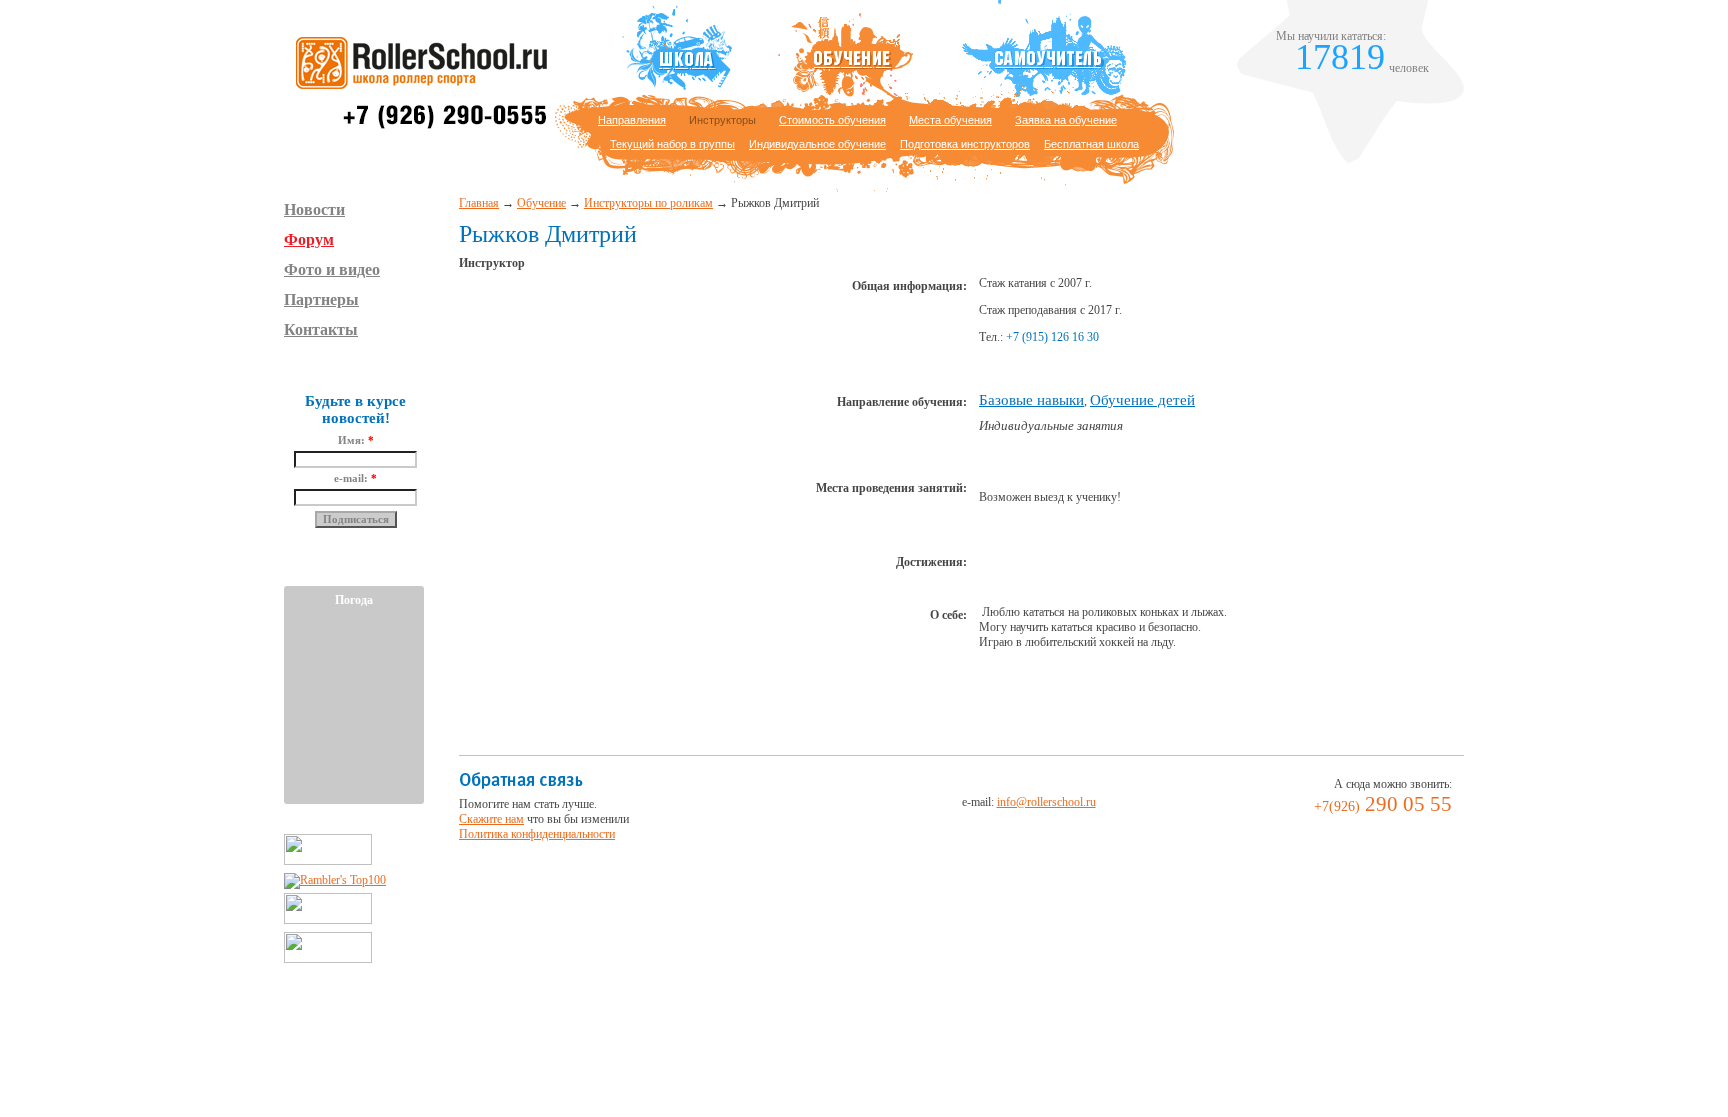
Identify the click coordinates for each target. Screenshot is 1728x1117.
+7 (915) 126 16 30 (1052, 337)
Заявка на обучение (1066, 120)
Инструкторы (722, 120)
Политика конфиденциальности (537, 834)
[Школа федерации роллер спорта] (417, 126)
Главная (479, 203)
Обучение (541, 203)
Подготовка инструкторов (965, 144)
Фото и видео (332, 269)
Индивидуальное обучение (817, 144)
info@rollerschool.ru (1046, 802)
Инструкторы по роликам (648, 203)
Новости (314, 209)
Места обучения (950, 120)
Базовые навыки (1031, 400)
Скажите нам (491, 819)
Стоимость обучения (832, 120)
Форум (309, 239)
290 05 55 (1383, 804)
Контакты (321, 329)
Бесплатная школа (1091, 144)
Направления (632, 120)
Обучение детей (1142, 400)
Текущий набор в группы (672, 144)
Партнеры (321, 299)
